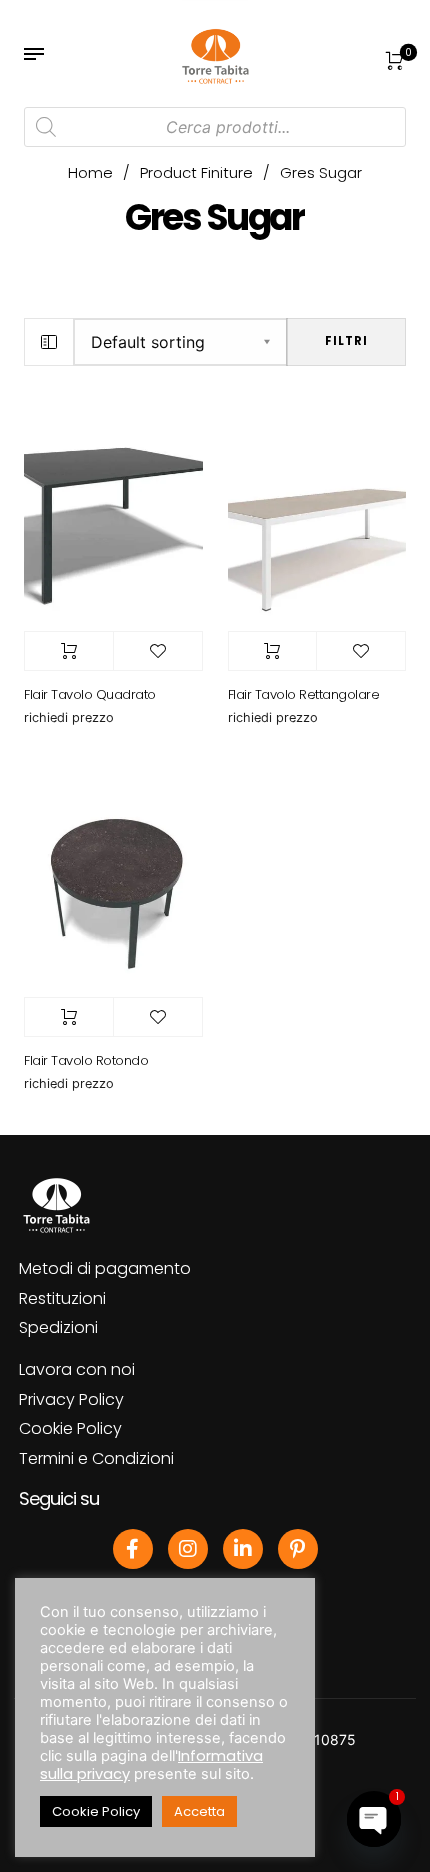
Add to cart (69, 651)
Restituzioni (62, 1298)
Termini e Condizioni (96, 1458)
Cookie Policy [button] (96, 1811)
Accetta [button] (199, 1811)
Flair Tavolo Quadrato (90, 694)
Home (90, 172)
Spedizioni (58, 1327)
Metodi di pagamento (105, 1268)
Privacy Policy (71, 1399)
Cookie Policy (70, 1428)
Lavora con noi (77, 1369)
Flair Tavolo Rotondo (86, 1060)
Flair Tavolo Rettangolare (304, 694)
